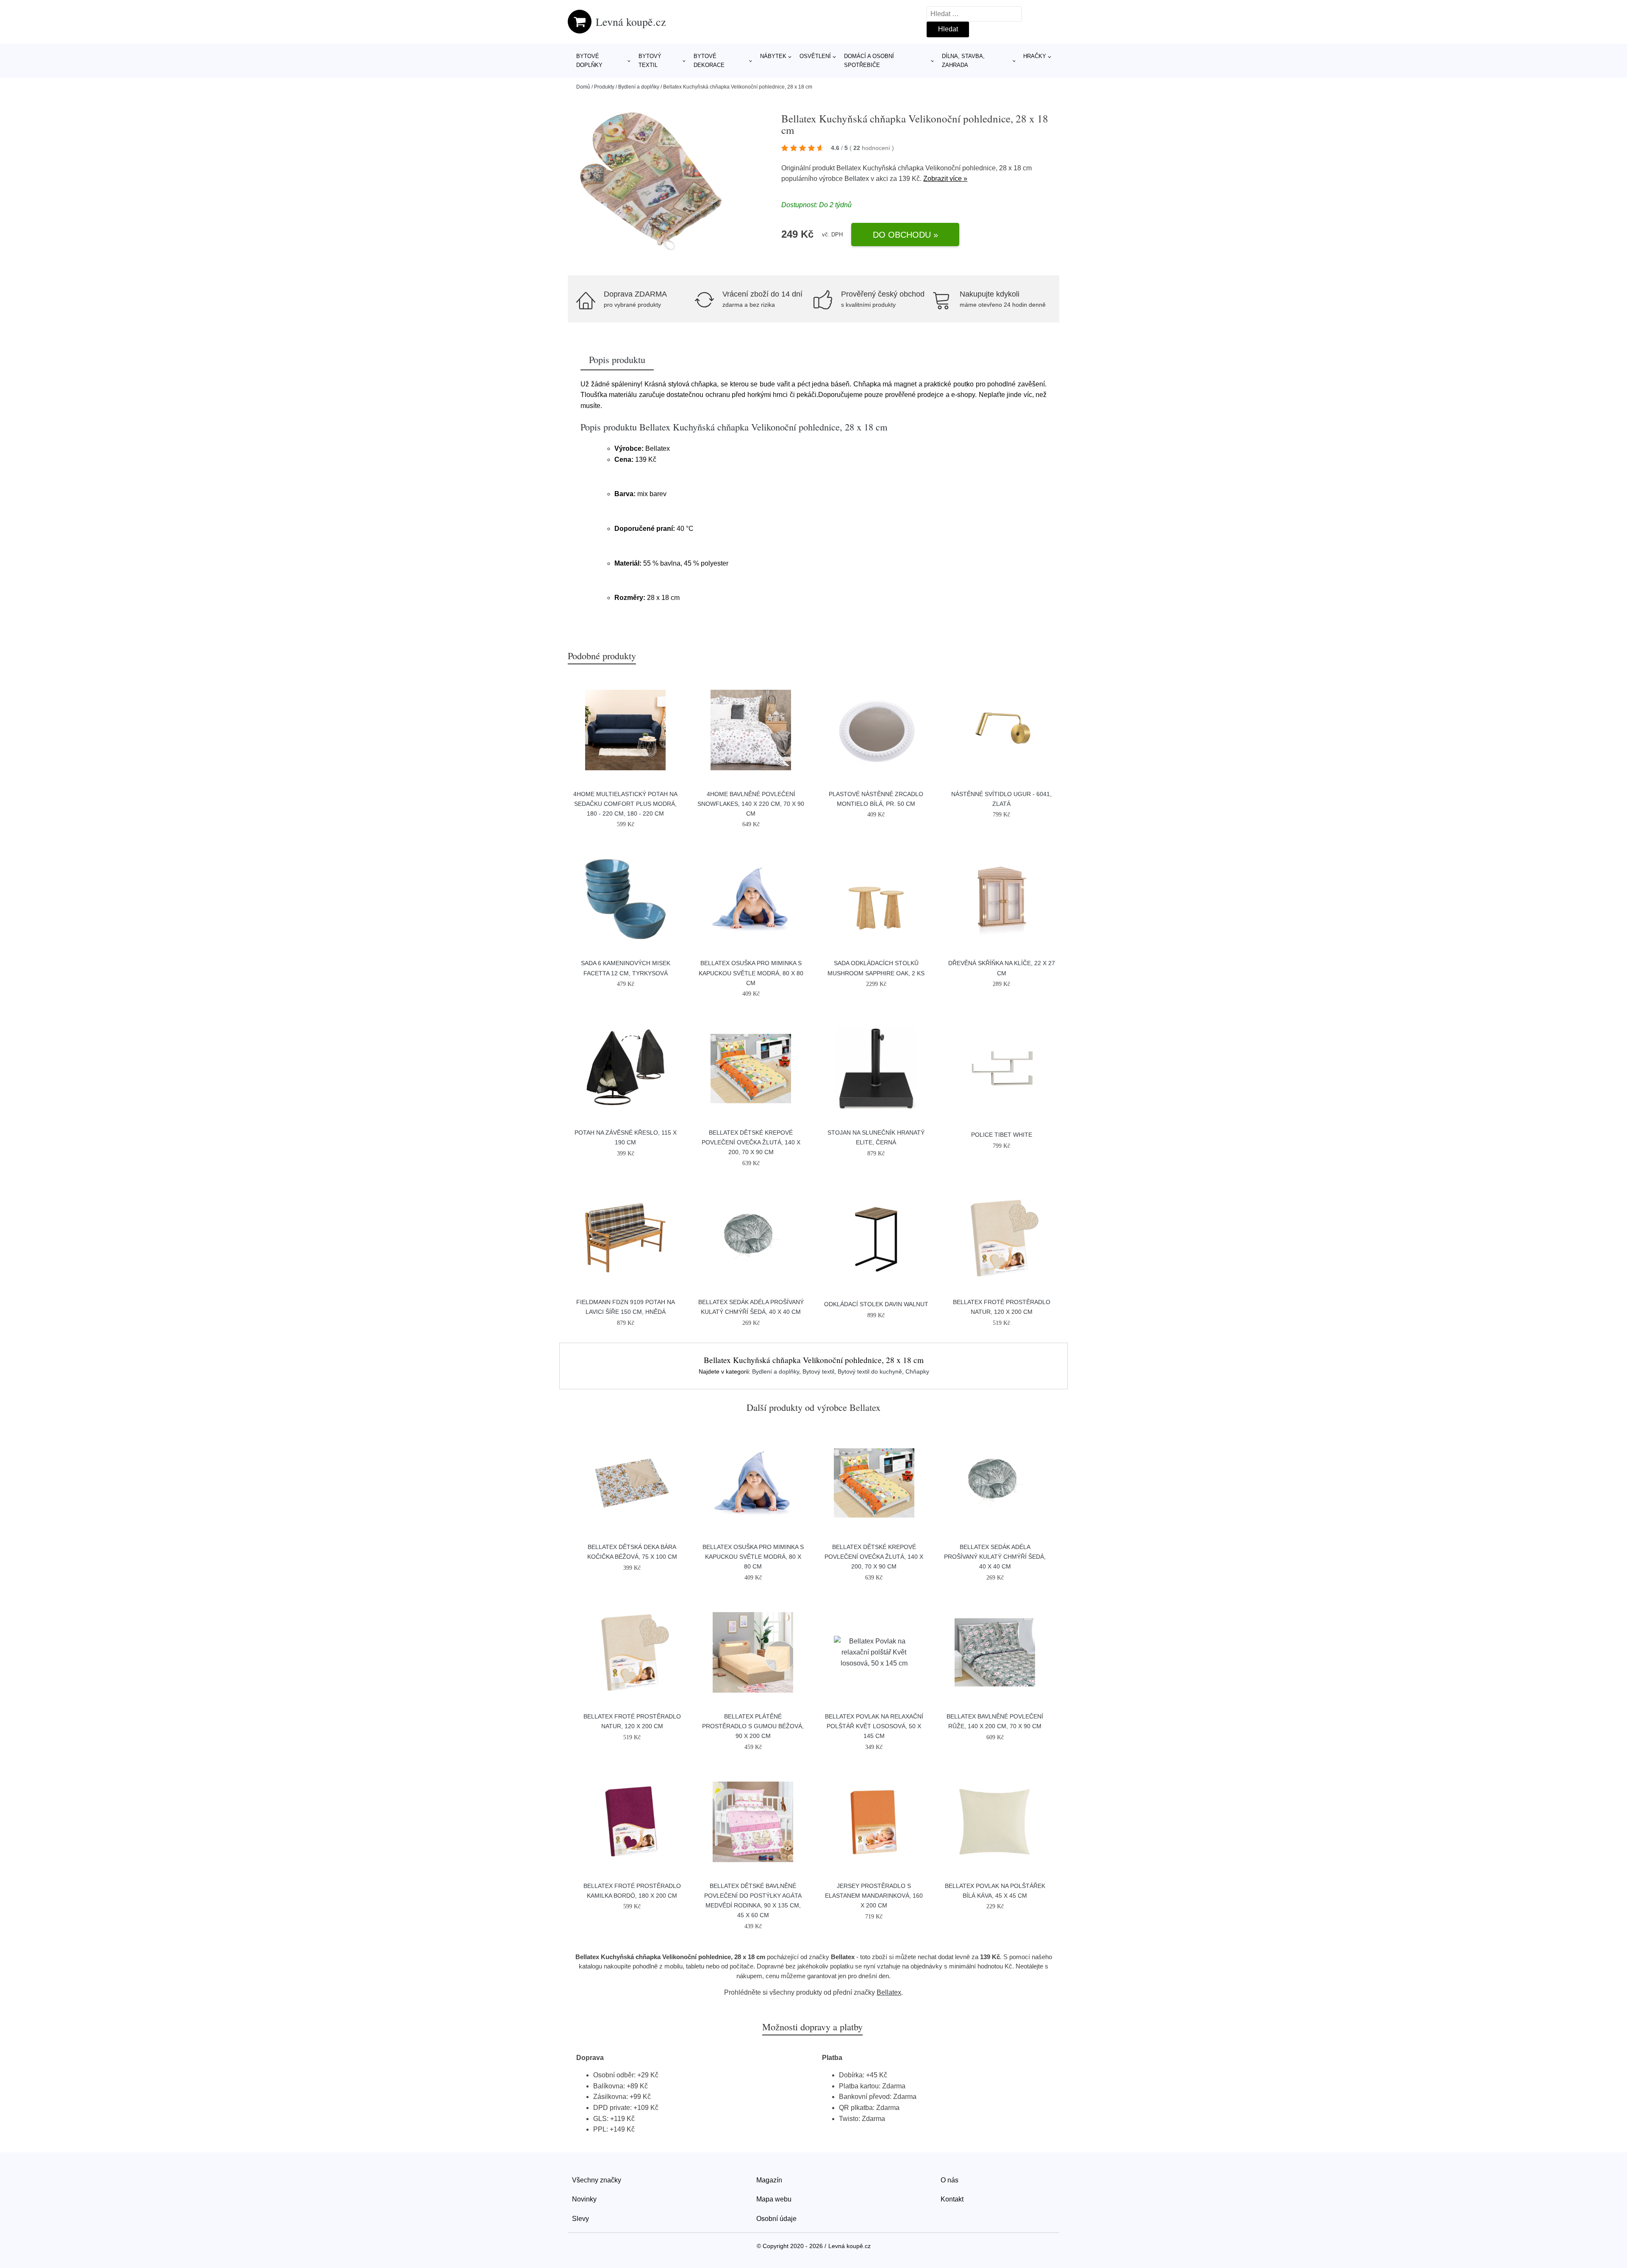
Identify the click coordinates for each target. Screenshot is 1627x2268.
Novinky (584, 2199)
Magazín (769, 2180)
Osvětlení (815, 56)
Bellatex (857, 179)
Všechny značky (597, 2180)
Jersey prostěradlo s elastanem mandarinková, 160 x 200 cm (874, 1896)
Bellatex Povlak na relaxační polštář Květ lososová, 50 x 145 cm (874, 1726)
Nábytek (773, 56)
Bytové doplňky (589, 61)
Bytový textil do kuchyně (870, 1371)
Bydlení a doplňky (639, 87)
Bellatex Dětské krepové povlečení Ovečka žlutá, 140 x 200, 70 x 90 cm (751, 1142)
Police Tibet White (1002, 1135)
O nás (950, 2180)
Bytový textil (650, 61)
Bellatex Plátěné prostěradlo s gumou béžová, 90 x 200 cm (753, 1726)
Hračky (1035, 56)
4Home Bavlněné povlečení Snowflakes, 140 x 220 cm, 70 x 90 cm (751, 804)
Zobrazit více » (945, 179)
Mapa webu (774, 2199)
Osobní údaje (776, 2219)
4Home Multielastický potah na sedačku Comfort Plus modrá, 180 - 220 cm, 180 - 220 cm (625, 804)
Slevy (580, 2219)
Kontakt (952, 2199)
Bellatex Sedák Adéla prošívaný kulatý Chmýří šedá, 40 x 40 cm (995, 1557)
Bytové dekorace (709, 61)
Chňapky (917, 1371)
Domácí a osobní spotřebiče (869, 61)
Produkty (604, 87)
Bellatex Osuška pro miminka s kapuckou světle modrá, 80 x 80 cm (751, 973)
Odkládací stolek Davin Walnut (876, 1304)
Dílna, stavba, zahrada (963, 61)
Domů (583, 87)
